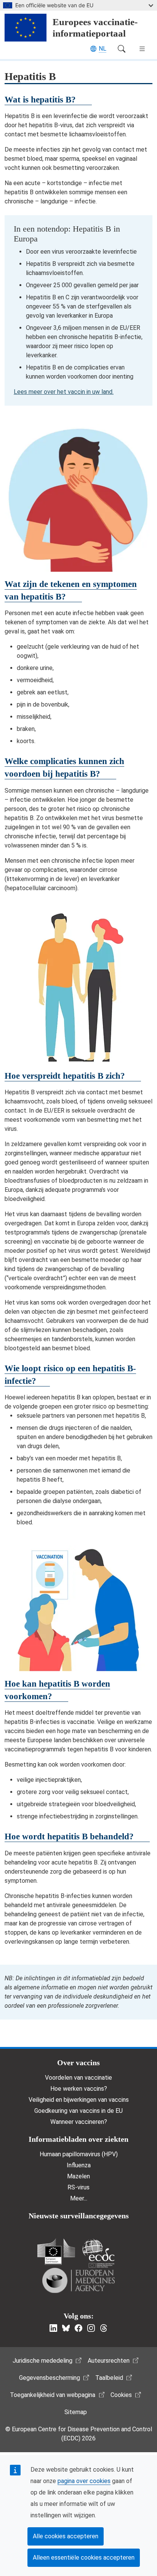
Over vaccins (78, 2063)
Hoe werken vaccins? (79, 2089)
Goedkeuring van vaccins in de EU (78, 2111)
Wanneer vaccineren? (79, 2122)
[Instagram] (91, 2328)
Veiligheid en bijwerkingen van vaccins (79, 2100)
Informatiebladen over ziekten (78, 2139)
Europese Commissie (56, 2252)
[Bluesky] (66, 2328)
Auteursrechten (109, 2361)
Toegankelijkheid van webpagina (53, 2395)
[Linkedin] (53, 2328)
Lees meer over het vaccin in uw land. (64, 392)
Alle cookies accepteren (66, 2536)
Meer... (79, 2198)
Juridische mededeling (42, 2361)
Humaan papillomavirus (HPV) (79, 2154)
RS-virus (78, 2187)
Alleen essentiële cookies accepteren (84, 2558)
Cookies (121, 2395)
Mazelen (78, 2176)
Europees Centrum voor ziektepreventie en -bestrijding (98, 2253)
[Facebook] (78, 2328)
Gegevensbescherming (50, 2378)
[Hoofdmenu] (142, 49)
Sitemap (76, 2412)
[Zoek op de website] (122, 49)
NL (103, 49)
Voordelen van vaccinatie (78, 2078)
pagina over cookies (84, 2481)
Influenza (79, 2165)
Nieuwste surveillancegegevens (79, 2216)
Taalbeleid (109, 2378)
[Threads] (104, 2328)
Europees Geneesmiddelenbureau (78, 2280)
